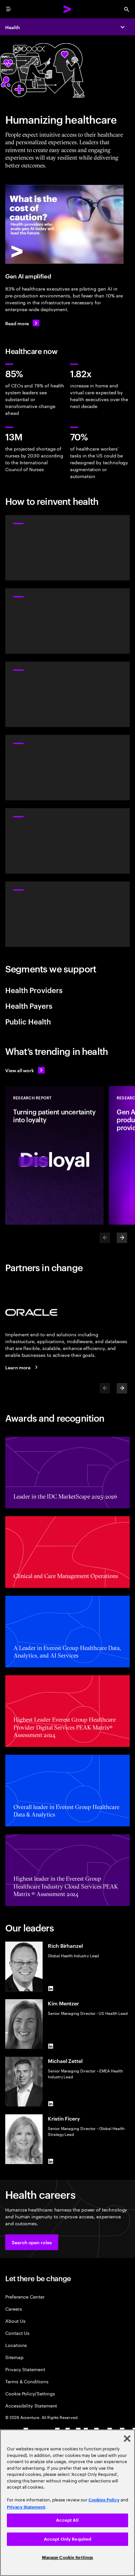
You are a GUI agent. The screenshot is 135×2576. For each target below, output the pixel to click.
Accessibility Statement (31, 2405)
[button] (32, 2242)
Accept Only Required (68, 2539)
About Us (15, 2321)
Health (13, 27)
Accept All (67, 2520)
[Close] (127, 2439)
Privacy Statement (25, 2369)
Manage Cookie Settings (68, 2558)
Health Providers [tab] (34, 990)
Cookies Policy (104, 2500)
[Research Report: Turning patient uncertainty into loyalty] (54, 1155)
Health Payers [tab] (29, 1005)
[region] (67, 2503)
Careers (14, 2309)
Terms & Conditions (27, 2381)
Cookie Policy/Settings (30, 2393)
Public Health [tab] (28, 1021)
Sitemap (14, 2357)
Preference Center (25, 2296)
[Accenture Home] (67, 9)
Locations (16, 2345)
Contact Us (17, 2333)
